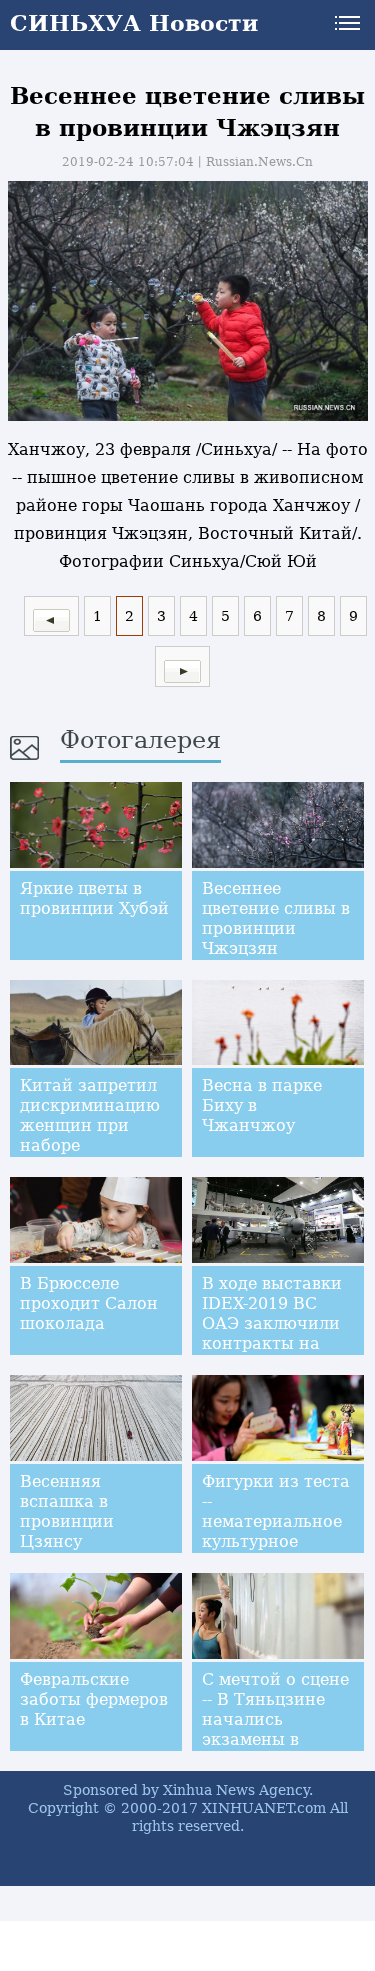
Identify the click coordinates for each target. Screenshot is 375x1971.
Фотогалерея (140, 740)
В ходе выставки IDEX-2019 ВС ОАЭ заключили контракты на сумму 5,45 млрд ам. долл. (272, 1333)
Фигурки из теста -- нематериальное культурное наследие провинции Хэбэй (276, 1531)
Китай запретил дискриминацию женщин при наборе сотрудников (90, 1125)
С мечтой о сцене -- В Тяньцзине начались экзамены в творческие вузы (275, 1719)
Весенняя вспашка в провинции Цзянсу (67, 1511)
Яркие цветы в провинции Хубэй (94, 898)
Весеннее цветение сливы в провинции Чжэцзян (276, 918)
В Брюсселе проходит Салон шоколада (89, 1303)
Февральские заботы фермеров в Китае (94, 1699)
